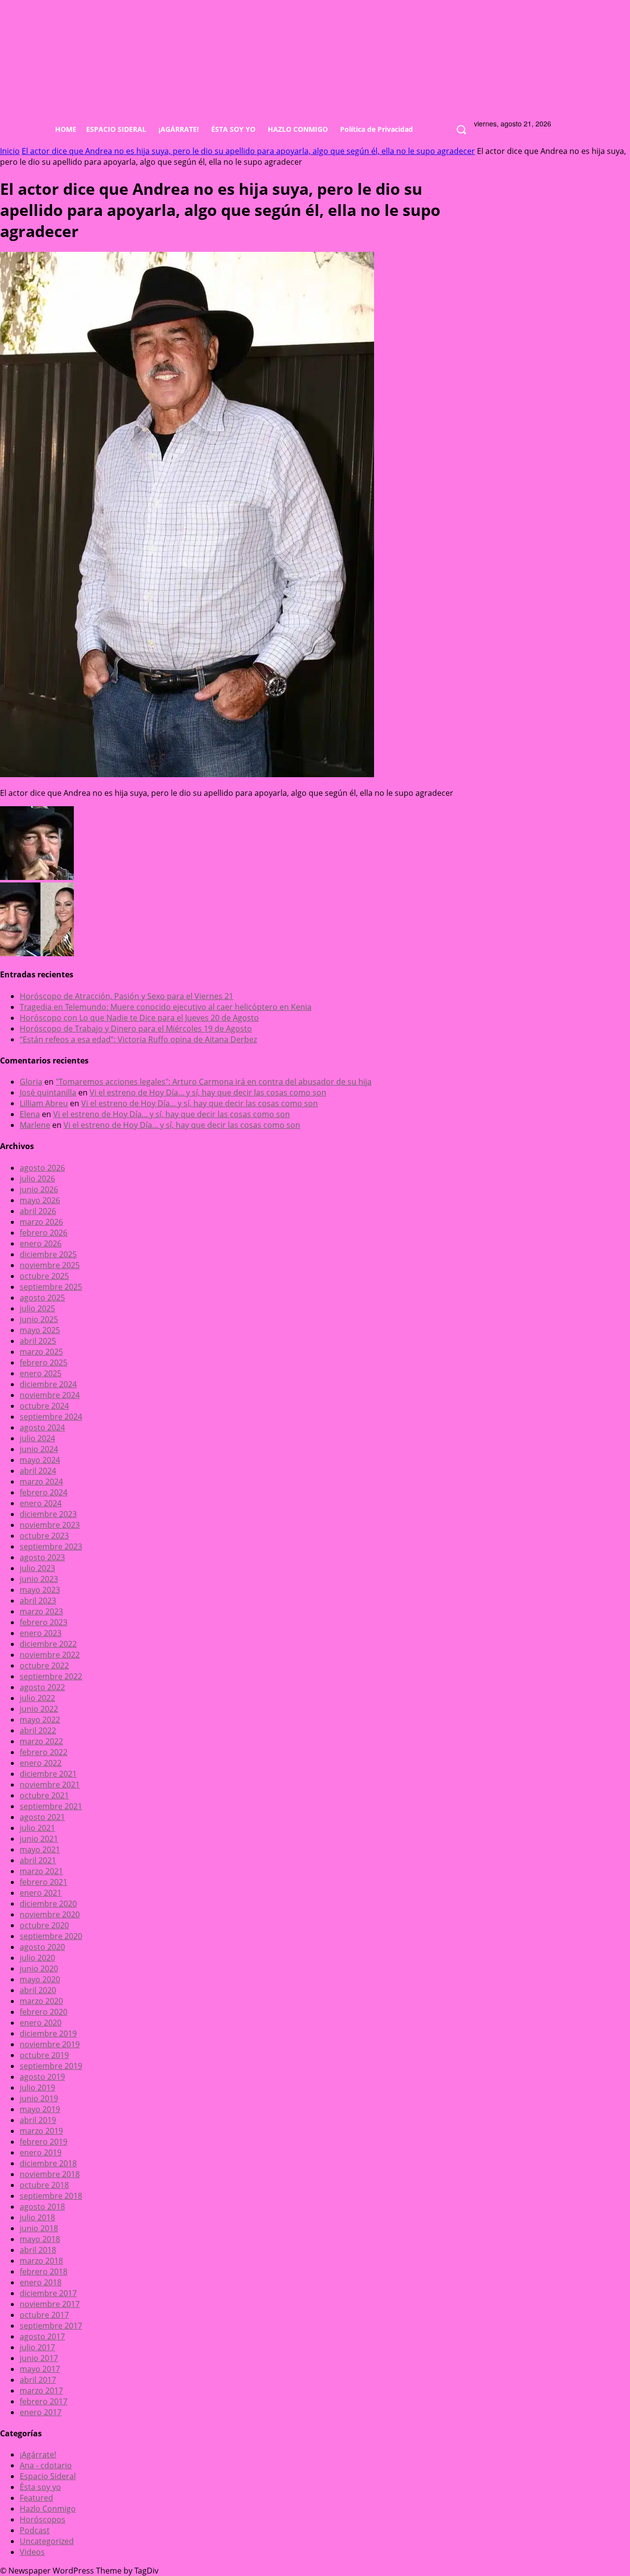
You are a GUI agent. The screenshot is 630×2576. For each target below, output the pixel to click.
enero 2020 (41, 2023)
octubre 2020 (44, 1925)
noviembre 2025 (50, 1265)
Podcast (35, 2530)
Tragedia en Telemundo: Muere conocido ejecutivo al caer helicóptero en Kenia (166, 1007)
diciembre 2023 (48, 1514)
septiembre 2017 (51, 2326)
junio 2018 (39, 2228)
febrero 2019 (44, 2142)
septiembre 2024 (51, 1417)
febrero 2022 (44, 1752)
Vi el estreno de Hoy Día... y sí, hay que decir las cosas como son (208, 1092)
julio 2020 (37, 1958)
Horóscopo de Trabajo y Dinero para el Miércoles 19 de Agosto (136, 1029)
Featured (36, 2498)
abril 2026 (38, 1211)
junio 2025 (39, 1319)
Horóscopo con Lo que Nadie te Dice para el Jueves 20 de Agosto (139, 1018)
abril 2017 (38, 2380)
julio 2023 (37, 1568)
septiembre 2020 (51, 1936)
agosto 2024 (42, 1427)
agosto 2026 (42, 1168)
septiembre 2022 (51, 1676)
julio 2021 (37, 1828)
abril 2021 (38, 1860)
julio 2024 (37, 1438)
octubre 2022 (44, 1666)
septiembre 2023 (51, 1546)
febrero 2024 (44, 1492)
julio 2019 (37, 2088)
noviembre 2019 (50, 2044)
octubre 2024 (44, 1406)
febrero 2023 (44, 1622)
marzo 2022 (41, 1741)
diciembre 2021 (48, 1774)
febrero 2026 (44, 1233)
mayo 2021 (40, 1849)
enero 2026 (41, 1243)
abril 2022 (38, 1730)
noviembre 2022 (50, 1655)
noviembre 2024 (50, 1395)
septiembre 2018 (51, 2196)
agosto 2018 (42, 2207)
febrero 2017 (44, 2401)
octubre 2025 (44, 1276)
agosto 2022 (42, 1687)
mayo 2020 (40, 1979)
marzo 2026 (41, 1222)
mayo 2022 (40, 1720)
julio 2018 (37, 2217)
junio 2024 (39, 1449)
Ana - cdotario (46, 2465)
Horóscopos (43, 2519)
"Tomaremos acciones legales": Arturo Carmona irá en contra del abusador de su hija (214, 1082)
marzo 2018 (41, 2261)
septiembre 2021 (51, 1806)
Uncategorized (47, 2541)
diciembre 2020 (48, 1904)
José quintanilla (48, 1092)
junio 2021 (39, 1839)
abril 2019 (38, 2120)
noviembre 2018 (50, 2174)
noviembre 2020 (50, 1914)
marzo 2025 (41, 1352)
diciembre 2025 (48, 1254)
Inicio (10, 151)
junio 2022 (39, 1709)
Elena (30, 1114)
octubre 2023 (44, 1536)
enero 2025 (41, 1373)
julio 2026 (37, 1179)
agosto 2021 (42, 1817)
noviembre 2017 (50, 2304)
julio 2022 (37, 1698)
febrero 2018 (44, 2272)
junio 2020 (39, 1969)
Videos (32, 2552)
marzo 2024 (41, 1482)
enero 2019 (41, 2152)
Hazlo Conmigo (48, 2509)
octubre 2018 (44, 2185)
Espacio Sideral (48, 2476)
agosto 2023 (42, 1557)
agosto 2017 (42, 2336)
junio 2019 (39, 2098)
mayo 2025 (40, 1330)
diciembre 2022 (48, 1644)
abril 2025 (38, 1341)
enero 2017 (41, 2412)
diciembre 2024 (48, 1384)
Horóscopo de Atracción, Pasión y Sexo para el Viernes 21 (126, 996)
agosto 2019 (42, 2077)
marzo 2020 (41, 2001)
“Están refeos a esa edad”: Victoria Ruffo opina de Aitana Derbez (138, 1039)
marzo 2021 (41, 1871)
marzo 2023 (41, 1611)
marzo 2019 (41, 2131)
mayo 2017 (40, 2369)
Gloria (31, 1082)
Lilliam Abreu (44, 1103)
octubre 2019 (44, 2055)
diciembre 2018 (48, 2163)
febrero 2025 (44, 1363)
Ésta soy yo (40, 2487)
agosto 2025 (42, 1298)
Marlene (35, 1125)
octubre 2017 (44, 2315)
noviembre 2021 (50, 1785)
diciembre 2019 (48, 2033)
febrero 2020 (44, 2012)
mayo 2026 (40, 1200)
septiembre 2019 (51, 2066)
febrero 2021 (44, 1882)
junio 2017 (39, 2358)
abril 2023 (38, 1601)
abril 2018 (38, 2250)
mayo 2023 (40, 1590)
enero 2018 (41, 2282)
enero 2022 (41, 1763)
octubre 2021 (44, 1795)
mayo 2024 (40, 1460)
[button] (461, 130)
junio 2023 (39, 1579)
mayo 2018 (40, 2239)
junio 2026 (39, 1189)
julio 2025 (37, 1308)
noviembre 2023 (50, 1525)
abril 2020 (38, 1990)
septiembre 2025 (51, 1287)
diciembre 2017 (48, 2293)
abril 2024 (38, 1471)
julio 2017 (37, 2347)
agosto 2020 (42, 1947)
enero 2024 (41, 1503)
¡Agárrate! (38, 2455)
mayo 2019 (40, 2109)
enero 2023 (41, 1633)
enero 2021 (41, 1893)
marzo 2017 (41, 2391)
